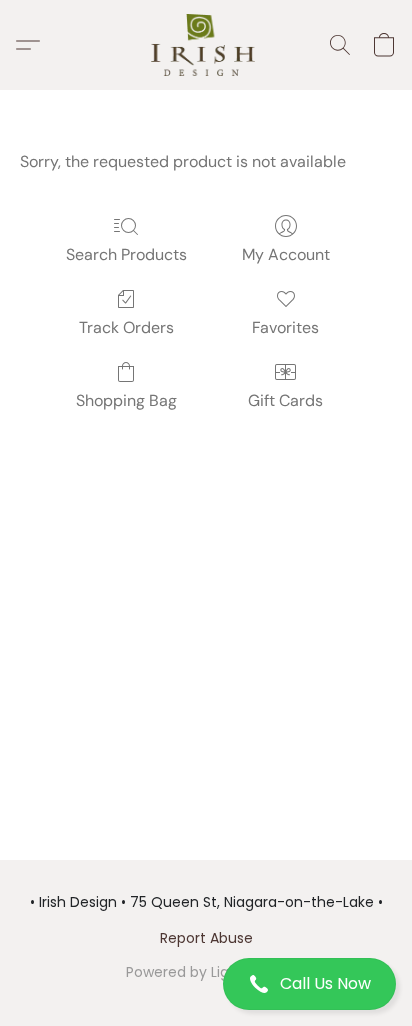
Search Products (126, 254)
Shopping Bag (126, 400)
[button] (206, 984)
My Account (286, 254)
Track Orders (126, 327)
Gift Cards (285, 400)
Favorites (285, 327)
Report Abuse (206, 938)
